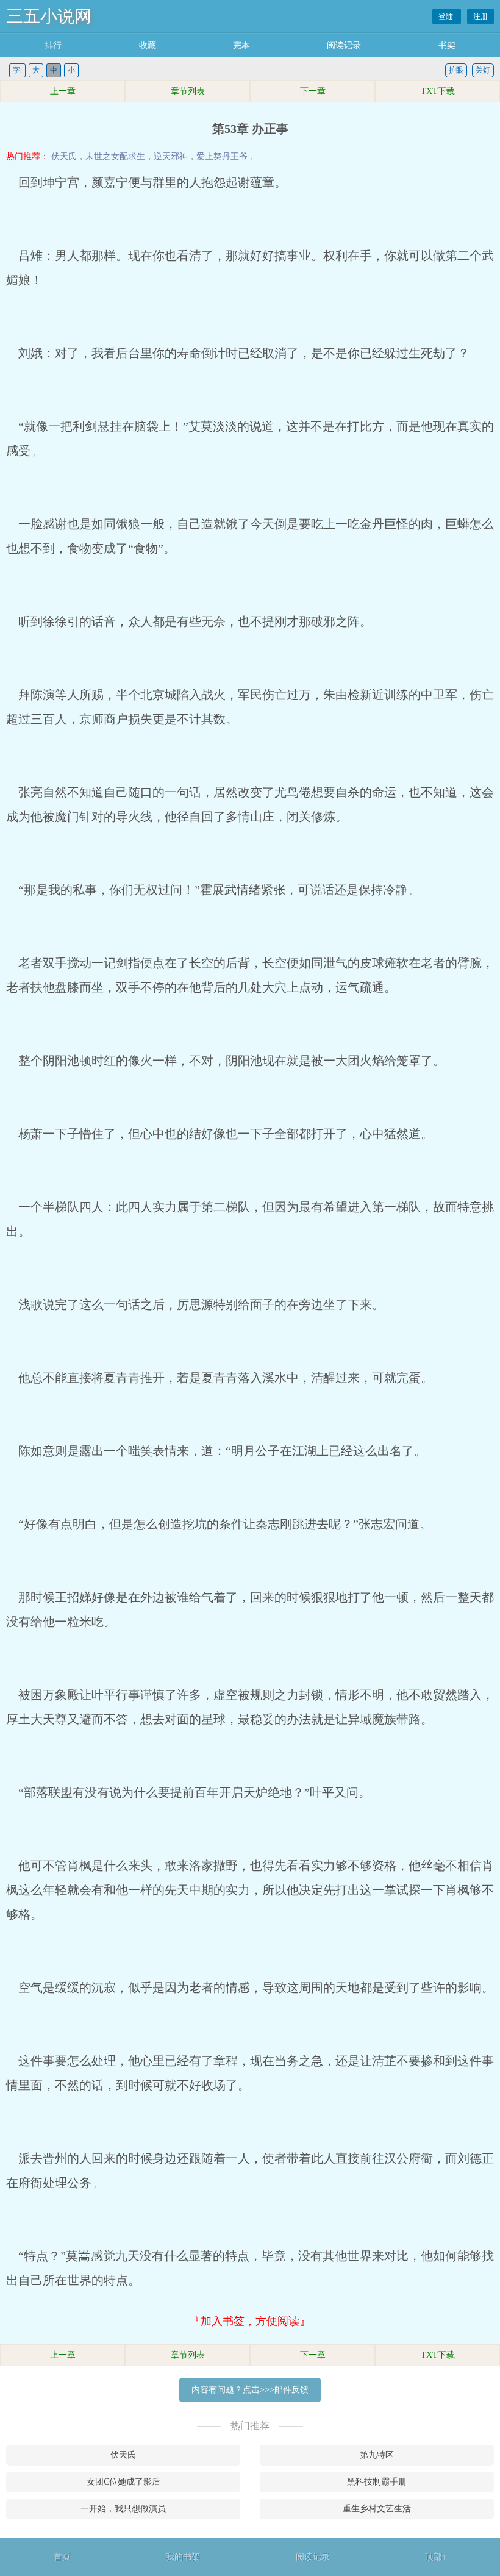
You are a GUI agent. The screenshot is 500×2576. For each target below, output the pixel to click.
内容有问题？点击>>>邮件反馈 (250, 2390)
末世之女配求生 (115, 156)
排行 (53, 45)
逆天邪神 (171, 156)
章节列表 (188, 91)
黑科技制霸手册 (377, 2482)
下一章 (313, 91)
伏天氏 (64, 156)
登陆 (447, 16)
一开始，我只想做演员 (123, 2509)
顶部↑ (436, 2557)
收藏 (148, 45)
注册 (480, 16)
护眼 (456, 70)
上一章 (63, 91)
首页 (62, 2557)
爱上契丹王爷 (222, 156)
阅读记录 (344, 45)
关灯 (483, 70)
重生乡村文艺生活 (377, 2509)
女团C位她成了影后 (123, 2482)
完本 (241, 45)
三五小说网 (49, 16)
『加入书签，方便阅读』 (250, 2321)
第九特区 (377, 2455)
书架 (447, 45)
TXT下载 (438, 91)
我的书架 (183, 2557)
